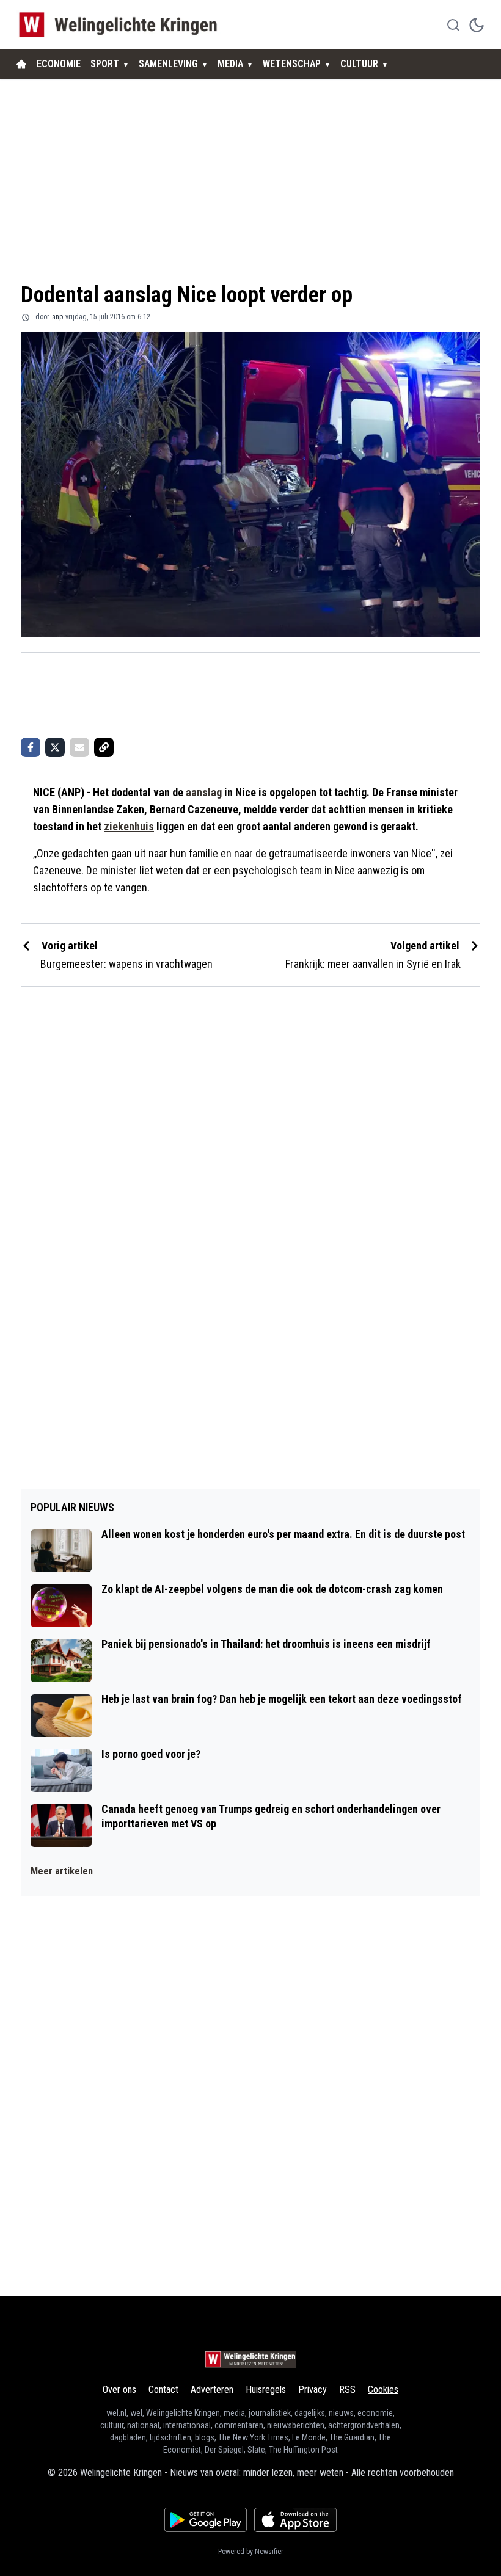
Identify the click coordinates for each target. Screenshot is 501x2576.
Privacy (313, 2389)
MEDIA (230, 64)
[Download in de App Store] (295, 2520)
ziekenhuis (129, 826)
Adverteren (212, 2389)
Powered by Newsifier (251, 2552)
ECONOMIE (59, 64)
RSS (347, 2389)
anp (57, 317)
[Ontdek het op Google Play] (206, 2520)
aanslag (204, 792)
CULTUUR (359, 64)
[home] (21, 64)
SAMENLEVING (168, 64)
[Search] (453, 25)
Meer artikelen (62, 1871)
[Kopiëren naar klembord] (104, 747)
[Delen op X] (55, 747)
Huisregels (266, 2389)
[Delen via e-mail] (79, 747)
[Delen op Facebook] (31, 747)
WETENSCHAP (292, 64)
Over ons (119, 2389)
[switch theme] (477, 25)
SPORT (105, 64)
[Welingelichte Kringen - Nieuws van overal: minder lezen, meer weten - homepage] (121, 25)
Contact (163, 2389)
